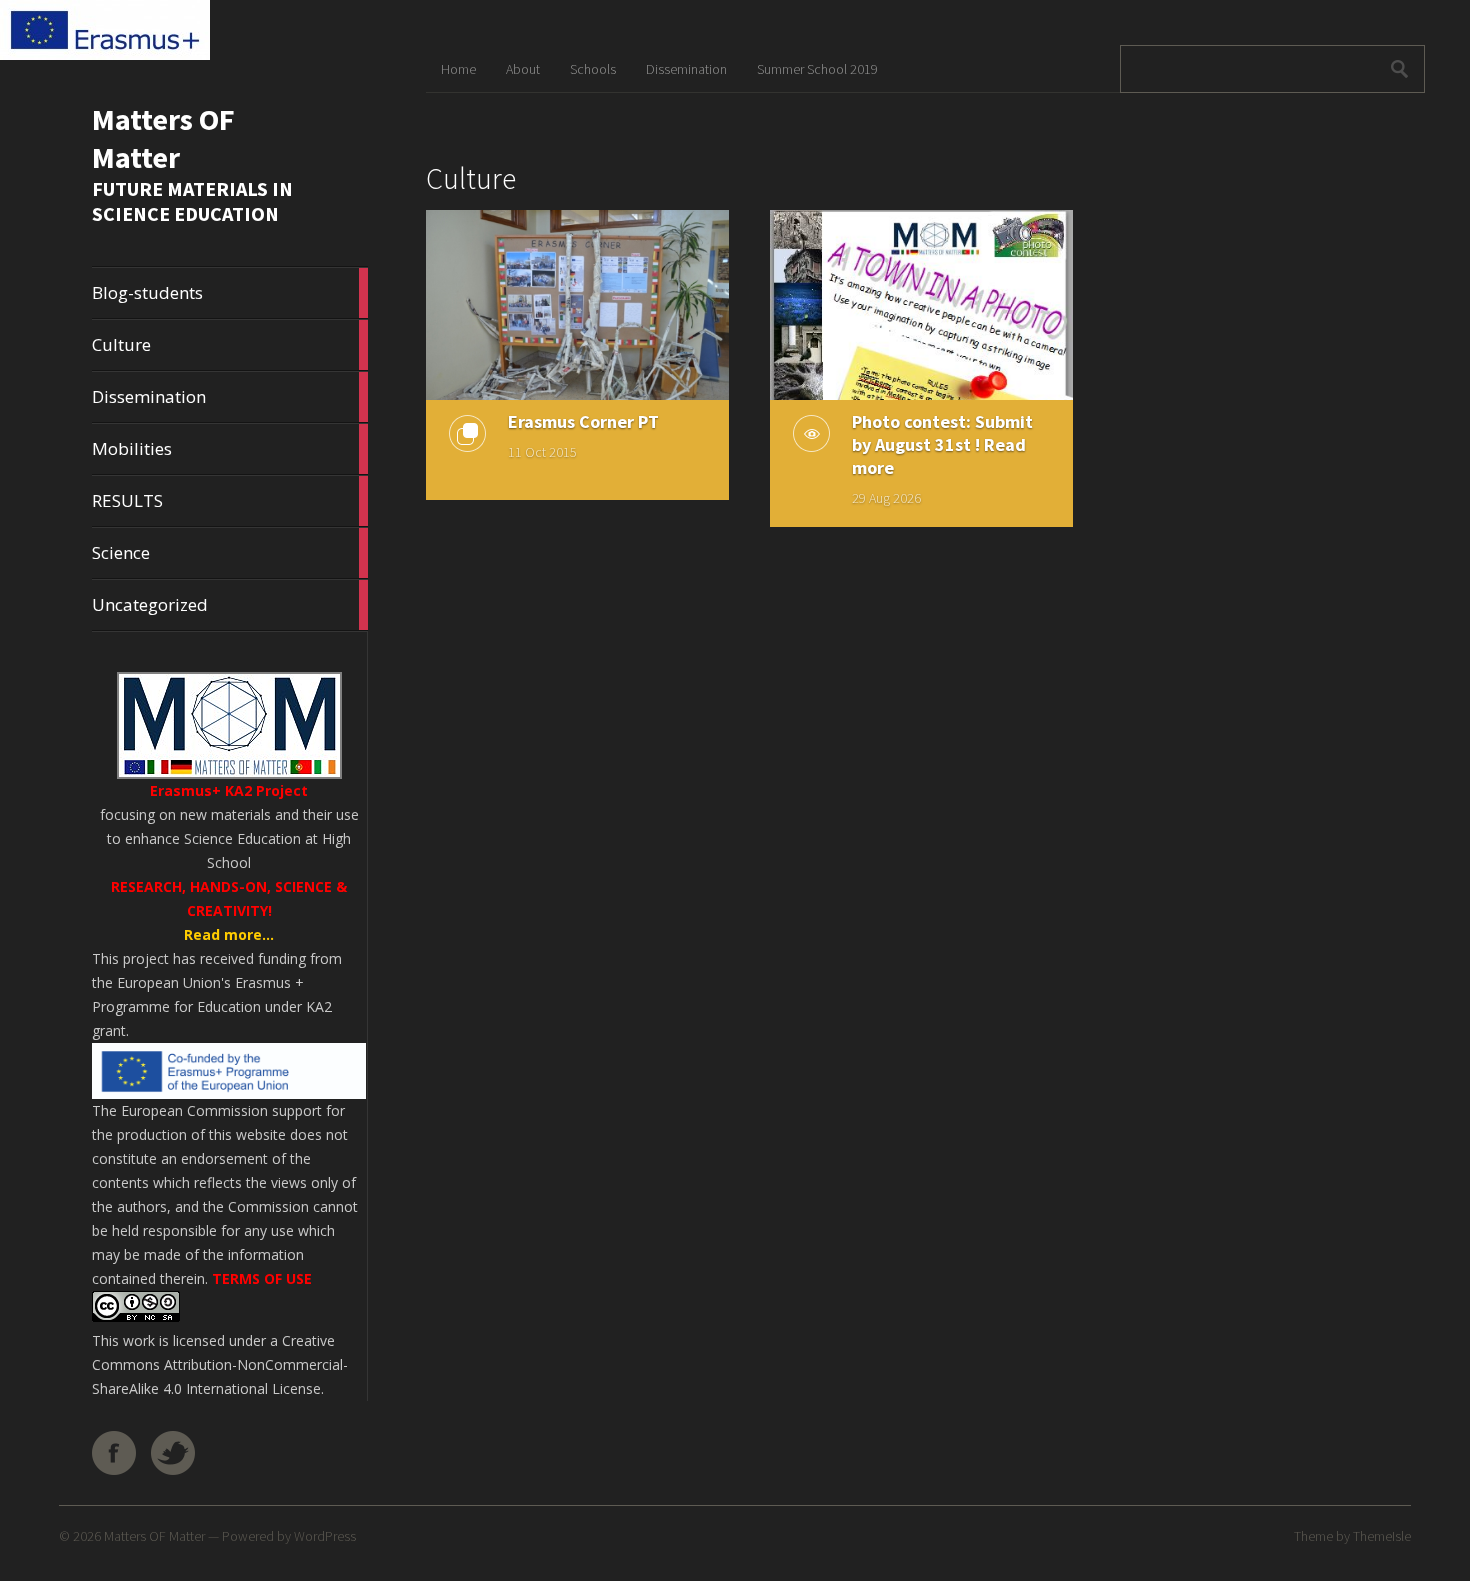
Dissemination (230, 397)
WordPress (325, 1536)
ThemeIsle (1382, 1536)
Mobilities (230, 449)
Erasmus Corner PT (583, 421)
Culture (230, 345)
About (523, 69)
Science (230, 553)
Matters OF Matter (163, 138)
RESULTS (230, 501)
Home (458, 69)
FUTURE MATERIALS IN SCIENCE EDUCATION (192, 201)
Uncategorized (230, 605)
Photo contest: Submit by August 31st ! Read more (942, 444)
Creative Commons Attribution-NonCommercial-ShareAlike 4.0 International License (220, 1364)
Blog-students (230, 293)
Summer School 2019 (817, 69)
